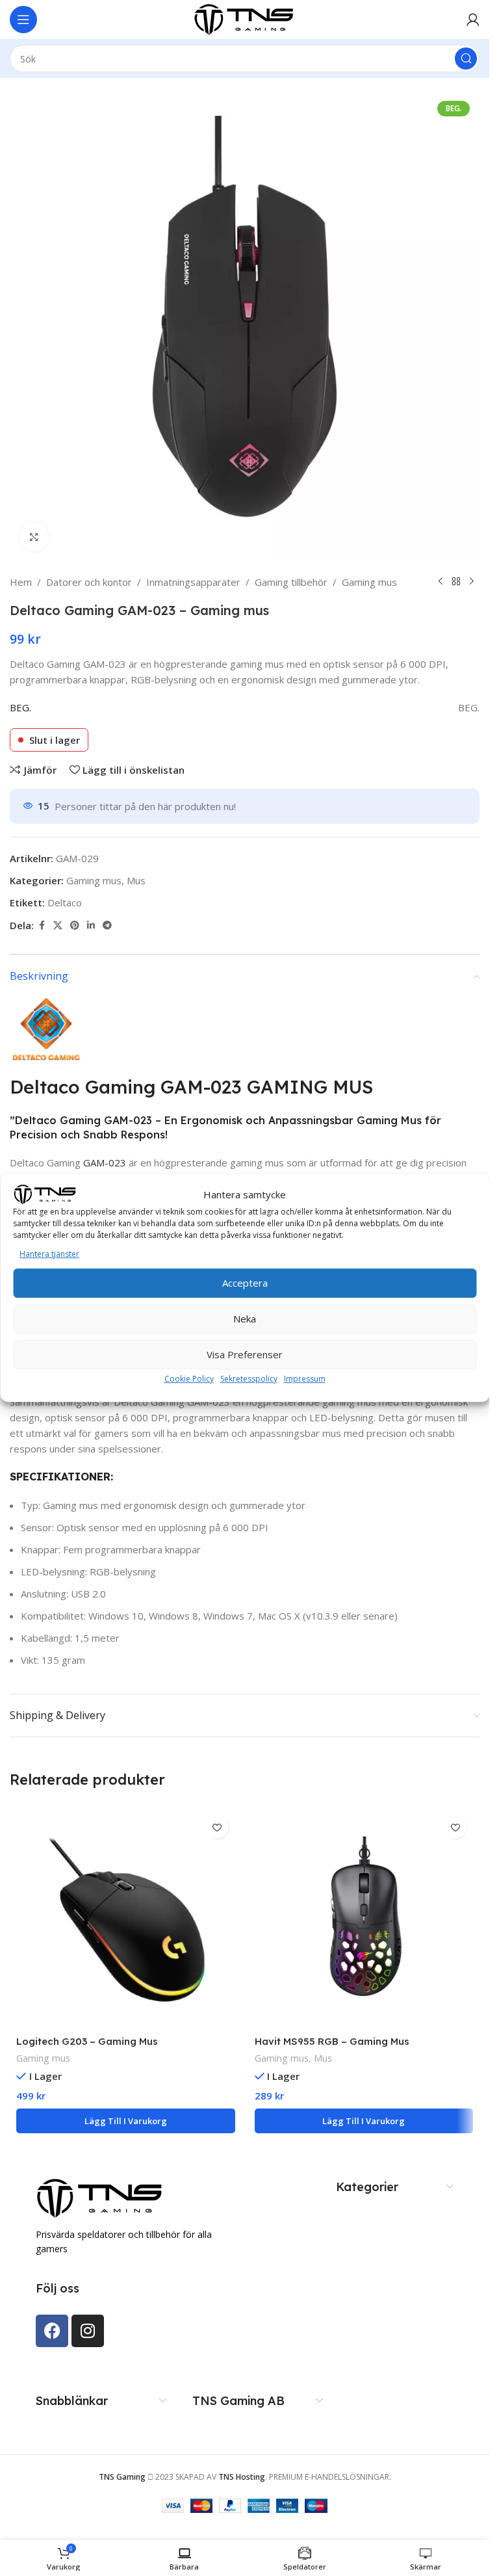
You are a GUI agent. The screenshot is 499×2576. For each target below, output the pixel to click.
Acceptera (245, 1283)
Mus (136, 880)
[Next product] (472, 582)
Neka (245, 1319)
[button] (126, 2121)
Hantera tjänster (49, 1254)
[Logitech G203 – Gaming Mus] (126, 1919)
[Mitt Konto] (473, 20)
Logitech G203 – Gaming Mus (87, 2041)
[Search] (466, 59)
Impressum (305, 1379)
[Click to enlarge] (34, 537)
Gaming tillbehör (291, 582)
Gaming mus (369, 582)
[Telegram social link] (107, 926)
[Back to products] (456, 582)
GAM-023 (105, 1163)
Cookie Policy (189, 1379)
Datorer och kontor (89, 582)
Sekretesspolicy (249, 1379)
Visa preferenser (245, 1354)
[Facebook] (52, 2331)
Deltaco (65, 902)
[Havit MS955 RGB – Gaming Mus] (364, 1919)
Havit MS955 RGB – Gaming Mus (332, 2041)
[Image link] (101, 2197)
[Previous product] (441, 582)
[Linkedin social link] (91, 926)
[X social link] (58, 926)
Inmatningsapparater (193, 582)
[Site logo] (245, 18)
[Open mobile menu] (23, 20)
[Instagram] (88, 2331)
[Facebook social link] (42, 926)
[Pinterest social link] (75, 926)
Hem (21, 582)
